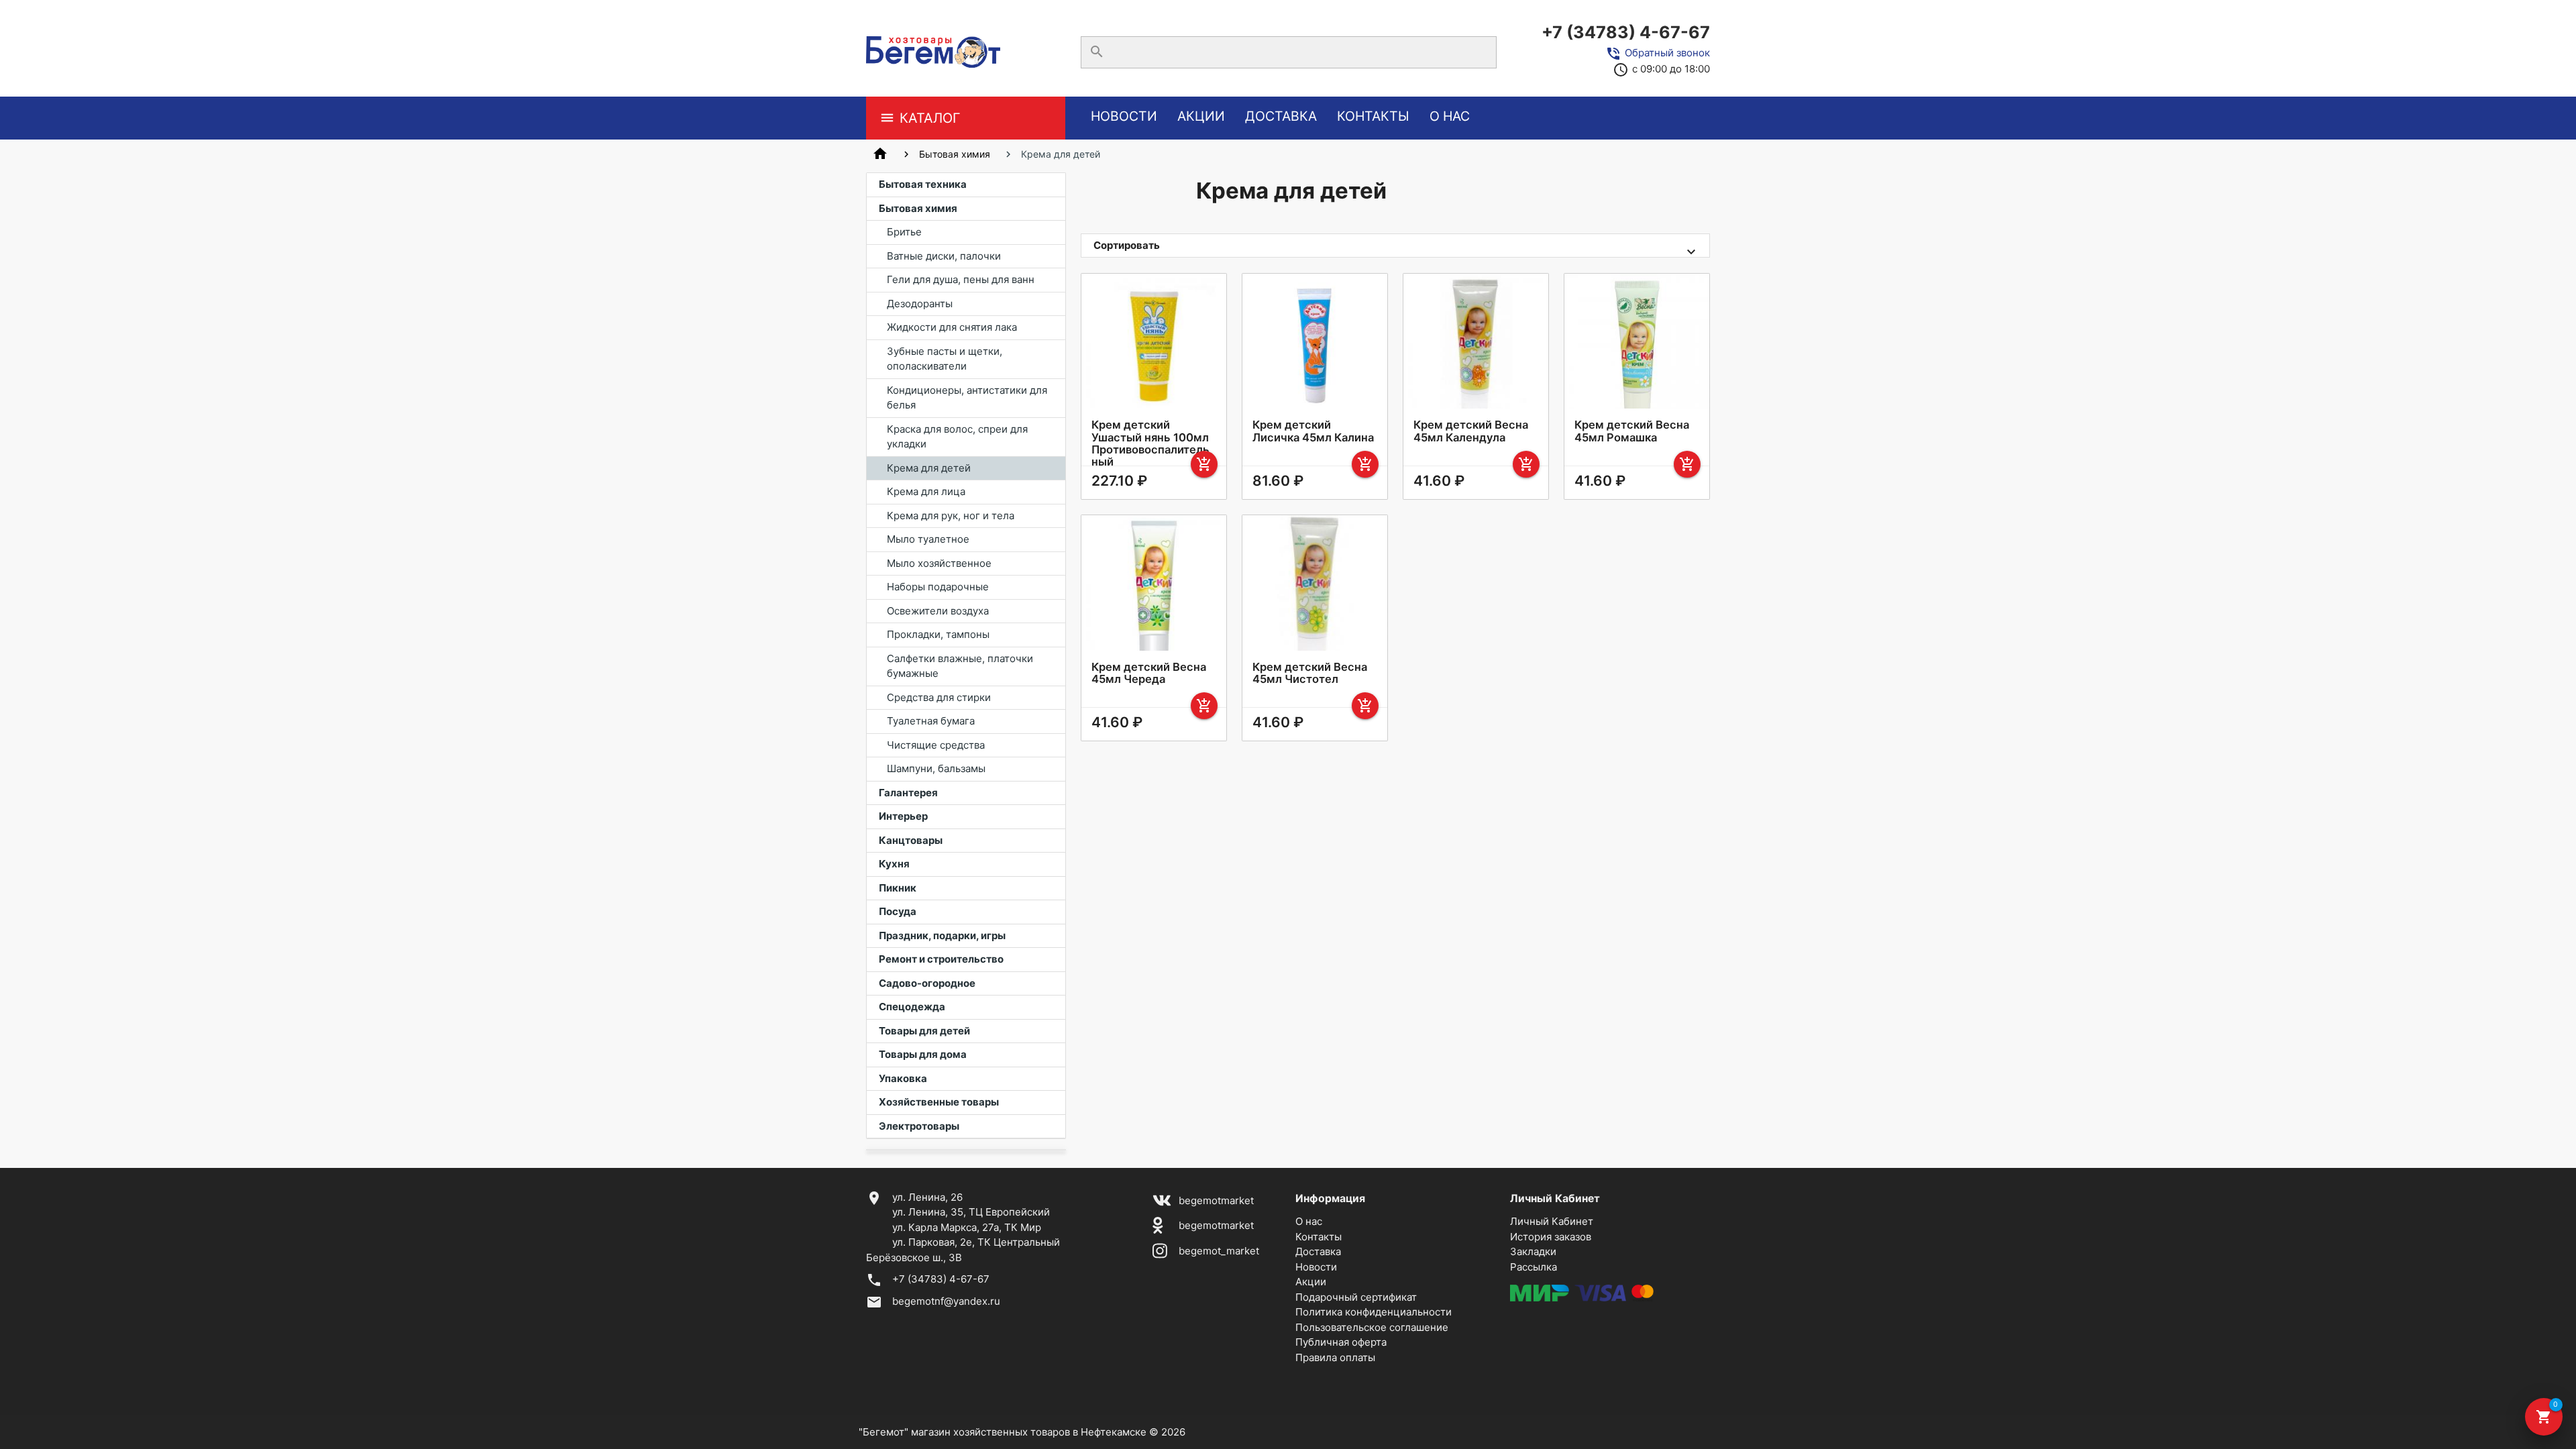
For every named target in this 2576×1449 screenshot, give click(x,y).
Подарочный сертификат (1356, 1297)
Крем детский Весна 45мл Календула (1471, 431)
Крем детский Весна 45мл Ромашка (1632, 431)
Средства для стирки (939, 697)
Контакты (1373, 116)
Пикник (898, 888)
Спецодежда (912, 1007)
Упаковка (903, 1078)
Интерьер (903, 816)
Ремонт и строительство (941, 959)
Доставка (1281, 116)
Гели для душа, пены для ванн (961, 279)
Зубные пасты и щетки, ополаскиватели (945, 359)
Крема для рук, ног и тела (951, 516)
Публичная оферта (1341, 1342)
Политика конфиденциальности (1374, 1312)
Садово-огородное (927, 983)
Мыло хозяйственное (939, 563)
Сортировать (1127, 245)
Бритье (904, 232)
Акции (1201, 116)
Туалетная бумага (931, 721)
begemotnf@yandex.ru (946, 1301)
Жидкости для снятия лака (952, 327)
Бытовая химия (955, 154)
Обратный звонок (1667, 53)
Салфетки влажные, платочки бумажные (960, 666)
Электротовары (919, 1126)
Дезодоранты (920, 304)
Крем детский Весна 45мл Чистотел (1310, 673)
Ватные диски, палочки (944, 256)
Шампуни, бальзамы (936, 768)
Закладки (1533, 1251)
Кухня (894, 864)
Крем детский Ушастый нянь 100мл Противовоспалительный (1150, 443)
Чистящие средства (936, 745)
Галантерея (908, 793)
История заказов (1551, 1237)
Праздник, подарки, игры (942, 935)
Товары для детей (924, 1031)
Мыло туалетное (928, 539)
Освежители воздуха (938, 611)
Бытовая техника (923, 184)
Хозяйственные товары (939, 1102)
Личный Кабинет (1552, 1221)
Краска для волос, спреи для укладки (957, 437)
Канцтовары (911, 840)
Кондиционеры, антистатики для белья (967, 398)
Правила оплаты (1335, 1357)
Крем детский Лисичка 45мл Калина (1313, 431)
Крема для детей (929, 468)
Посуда (898, 911)
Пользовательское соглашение (1372, 1327)
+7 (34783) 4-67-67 (1626, 32)
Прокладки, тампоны (938, 634)
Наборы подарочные (938, 587)
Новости (1124, 116)
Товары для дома (923, 1054)
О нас (1450, 116)
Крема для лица (926, 491)
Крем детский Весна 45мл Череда (1149, 673)
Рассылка (1534, 1267)
